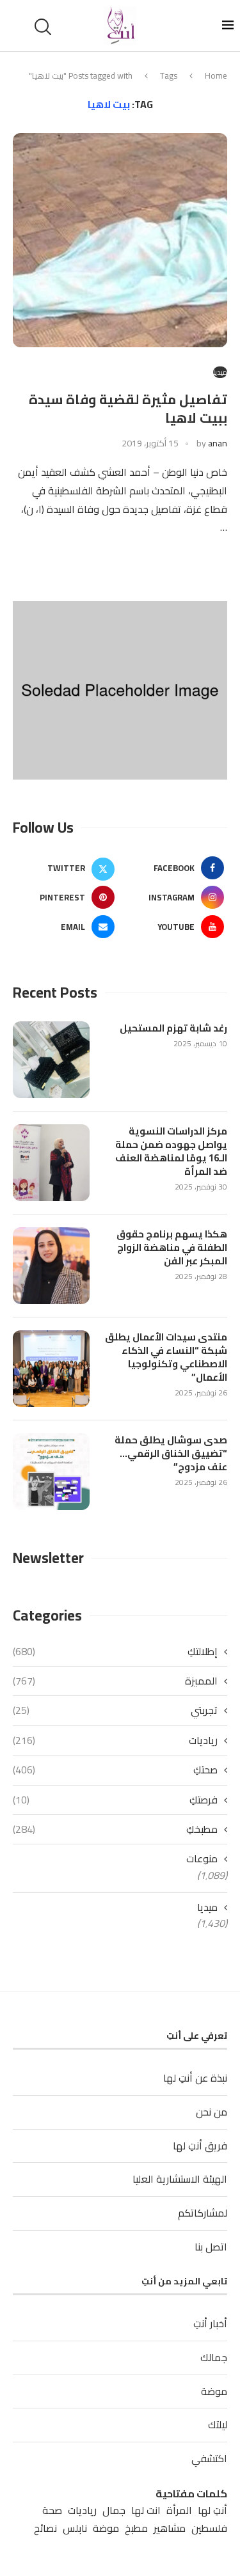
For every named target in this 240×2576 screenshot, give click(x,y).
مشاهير (170, 2528)
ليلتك (218, 2424)
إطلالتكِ (115, 1651)
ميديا (207, 1907)
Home (216, 75)
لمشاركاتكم (203, 2213)
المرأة (179, 2510)
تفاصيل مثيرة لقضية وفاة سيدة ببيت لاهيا (128, 408)
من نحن (212, 2112)
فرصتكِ (115, 1800)
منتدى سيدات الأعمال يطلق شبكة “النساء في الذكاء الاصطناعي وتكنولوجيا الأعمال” (166, 1357)
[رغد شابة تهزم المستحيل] (51, 1060)
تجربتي (115, 1710)
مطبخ (136, 2528)
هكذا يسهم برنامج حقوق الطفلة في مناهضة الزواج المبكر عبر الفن (172, 1247)
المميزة (115, 1681)
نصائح (45, 2528)
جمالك (214, 2357)
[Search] (45, 27)
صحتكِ (115, 1770)
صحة (52, 2510)
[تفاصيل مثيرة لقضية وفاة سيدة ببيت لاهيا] (120, 240)
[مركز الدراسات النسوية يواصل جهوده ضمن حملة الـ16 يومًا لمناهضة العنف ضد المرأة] (51, 1163)
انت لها (146, 2510)
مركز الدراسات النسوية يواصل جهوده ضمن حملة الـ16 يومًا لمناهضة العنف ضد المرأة (171, 1151)
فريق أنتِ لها (200, 2146)
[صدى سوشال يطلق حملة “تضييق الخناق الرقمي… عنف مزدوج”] (51, 1472)
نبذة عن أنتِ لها (195, 2078)
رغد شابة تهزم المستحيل (173, 1028)
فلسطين (209, 2528)
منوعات (202, 1858)
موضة (214, 2391)
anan (218, 443)
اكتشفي (209, 2458)
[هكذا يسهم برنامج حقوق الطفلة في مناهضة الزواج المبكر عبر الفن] (51, 1266)
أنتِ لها (212, 2510)
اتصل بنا (211, 2247)
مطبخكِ (115, 1829)
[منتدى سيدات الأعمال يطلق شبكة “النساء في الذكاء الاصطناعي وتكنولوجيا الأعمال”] (51, 1369)
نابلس (75, 2528)
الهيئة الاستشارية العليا (180, 2179)
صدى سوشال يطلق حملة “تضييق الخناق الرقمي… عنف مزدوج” (171, 1453)
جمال (114, 2510)
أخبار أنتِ (210, 2323)
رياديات (115, 1740)
